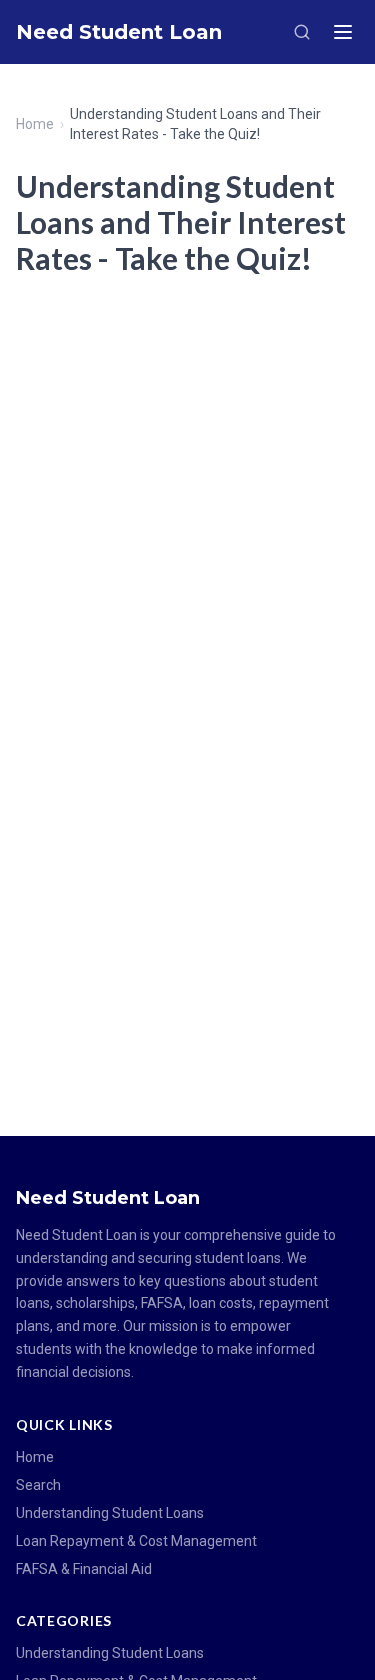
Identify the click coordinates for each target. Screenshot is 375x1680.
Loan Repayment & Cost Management (136, 1541)
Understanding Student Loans (110, 1513)
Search (38, 1485)
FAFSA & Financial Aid (84, 1569)
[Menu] (343, 32)
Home (35, 124)
